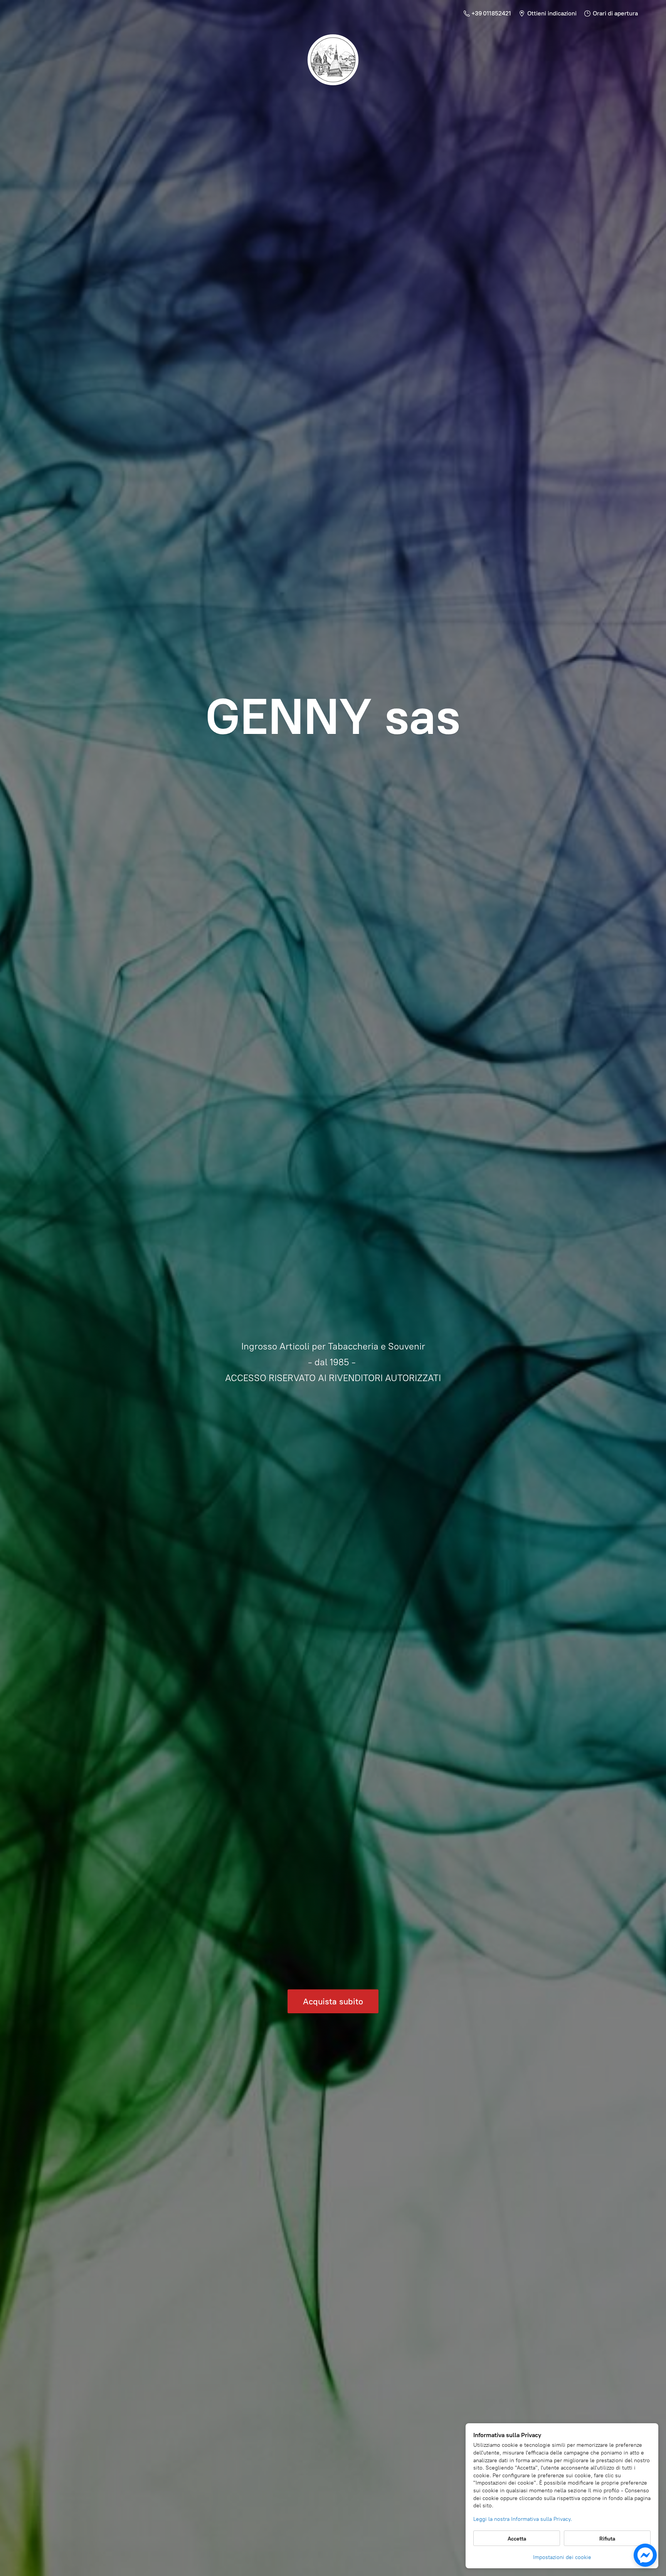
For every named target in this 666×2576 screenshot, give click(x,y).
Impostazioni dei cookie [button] (562, 2557)
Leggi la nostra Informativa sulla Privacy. (523, 2519)
